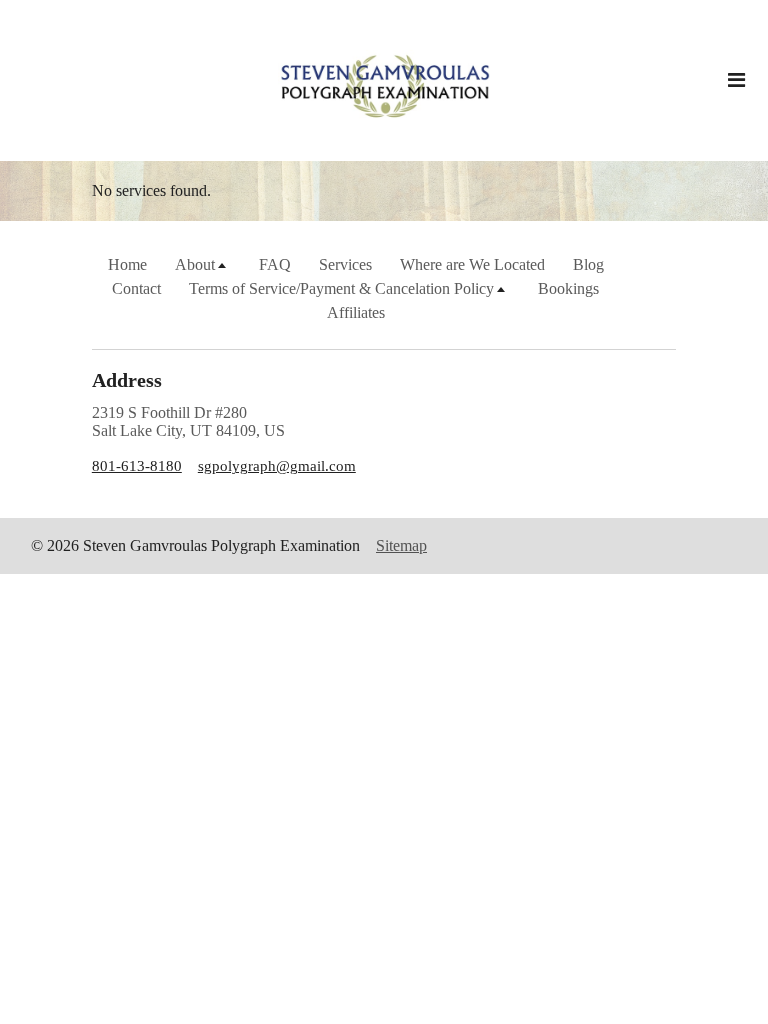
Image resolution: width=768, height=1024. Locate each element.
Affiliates (356, 312)
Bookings (568, 288)
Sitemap (401, 545)
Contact (136, 288)
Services (345, 264)
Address (127, 380)
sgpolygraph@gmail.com (277, 466)
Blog (588, 264)
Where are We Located (472, 264)
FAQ (275, 264)
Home (127, 264)
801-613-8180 (137, 466)
